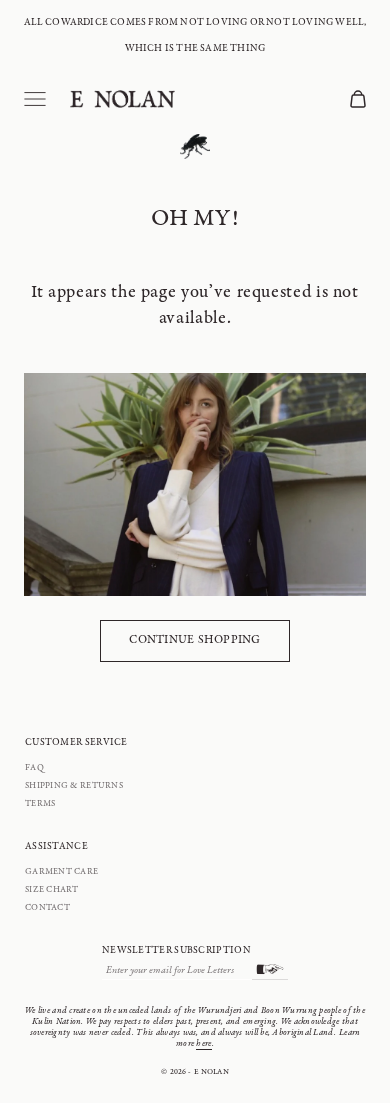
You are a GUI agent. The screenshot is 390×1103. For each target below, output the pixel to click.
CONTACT (47, 908)
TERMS (40, 804)
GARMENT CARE (61, 872)
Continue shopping (194, 640)
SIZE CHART (52, 890)
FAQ (34, 768)
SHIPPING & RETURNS (74, 786)
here (203, 1044)
